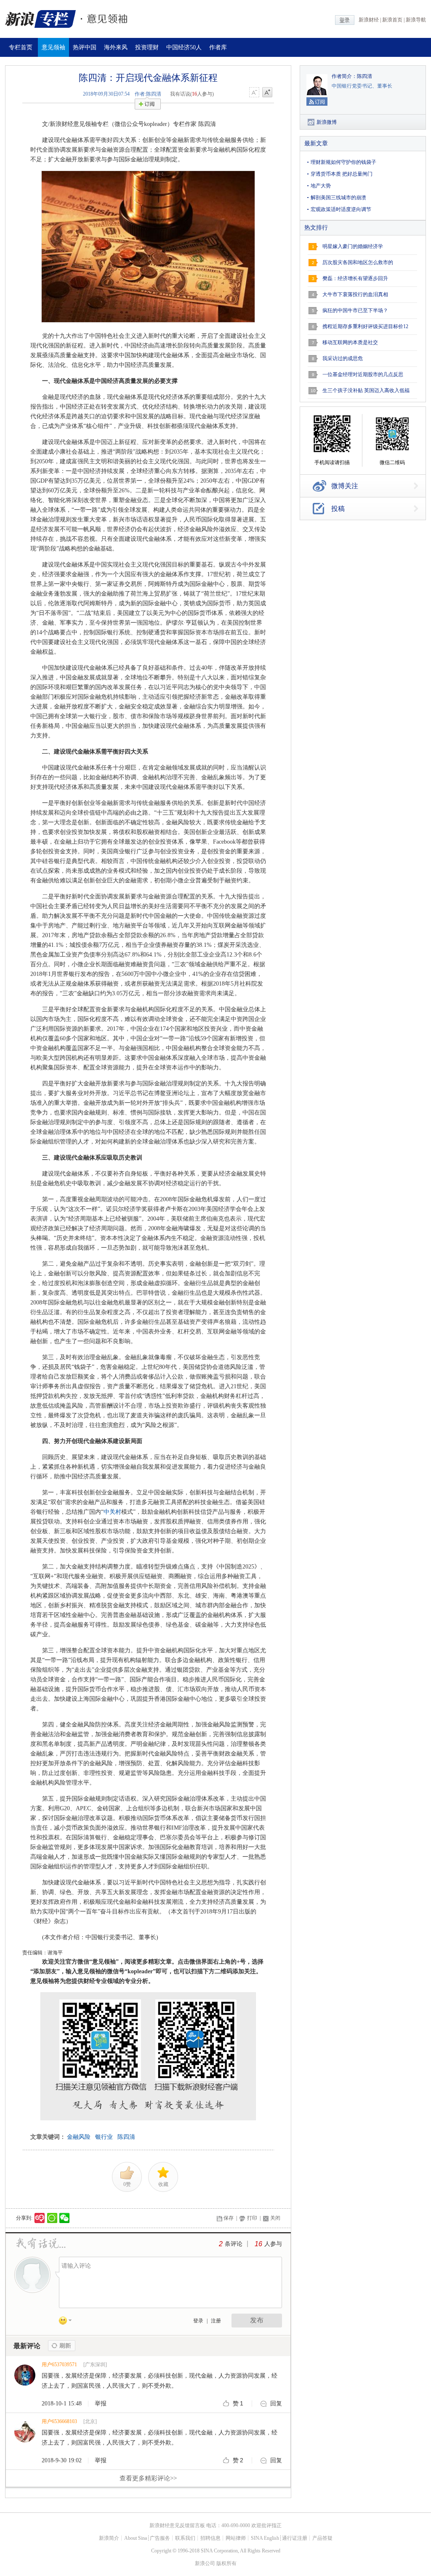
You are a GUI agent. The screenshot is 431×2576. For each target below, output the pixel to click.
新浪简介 (109, 2538)
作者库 (218, 47)
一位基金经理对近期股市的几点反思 (363, 374)
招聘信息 (210, 2538)
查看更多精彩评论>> (148, 2478)
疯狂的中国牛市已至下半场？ (355, 310)
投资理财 (147, 47)
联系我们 (185, 2538)
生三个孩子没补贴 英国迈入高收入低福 (366, 390)
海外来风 (116, 47)
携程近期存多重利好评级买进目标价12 (365, 326)
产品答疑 (322, 2538)
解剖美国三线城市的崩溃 (338, 198)
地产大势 (321, 186)
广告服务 (160, 2538)
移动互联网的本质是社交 (350, 342)
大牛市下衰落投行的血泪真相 (355, 294)
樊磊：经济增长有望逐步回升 (355, 278)
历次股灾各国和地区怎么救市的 (358, 262)
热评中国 (85, 47)
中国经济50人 (184, 47)
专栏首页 (21, 47)
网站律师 (236, 2538)
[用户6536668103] (25, 2441)
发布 (257, 2320)
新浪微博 (327, 122)
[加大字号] (267, 93)
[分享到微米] (40, 2218)
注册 (216, 2321)
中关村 (112, 1512)
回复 (276, 2404)
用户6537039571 (59, 2365)
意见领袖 (53, 47)
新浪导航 (416, 20)
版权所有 (226, 2563)
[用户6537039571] (25, 2384)
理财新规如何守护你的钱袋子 (343, 162)
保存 (229, 2218)
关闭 (275, 2218)
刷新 (62, 2346)
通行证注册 (295, 2538)
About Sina (136, 2538)
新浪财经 (369, 20)
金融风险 (79, 2137)
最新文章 (316, 143)
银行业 (104, 2137)
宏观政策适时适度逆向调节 (341, 209)
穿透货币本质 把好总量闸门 (342, 174)
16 (258, 2244)
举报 (101, 2404)
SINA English (265, 2538)
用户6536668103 (59, 2421)
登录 (198, 2321)
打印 (252, 2218)
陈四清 (126, 2137)
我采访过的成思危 (343, 358)
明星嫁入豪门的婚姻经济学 (353, 246)
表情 (68, 2322)
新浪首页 (392, 20)
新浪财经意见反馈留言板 (177, 2525)
